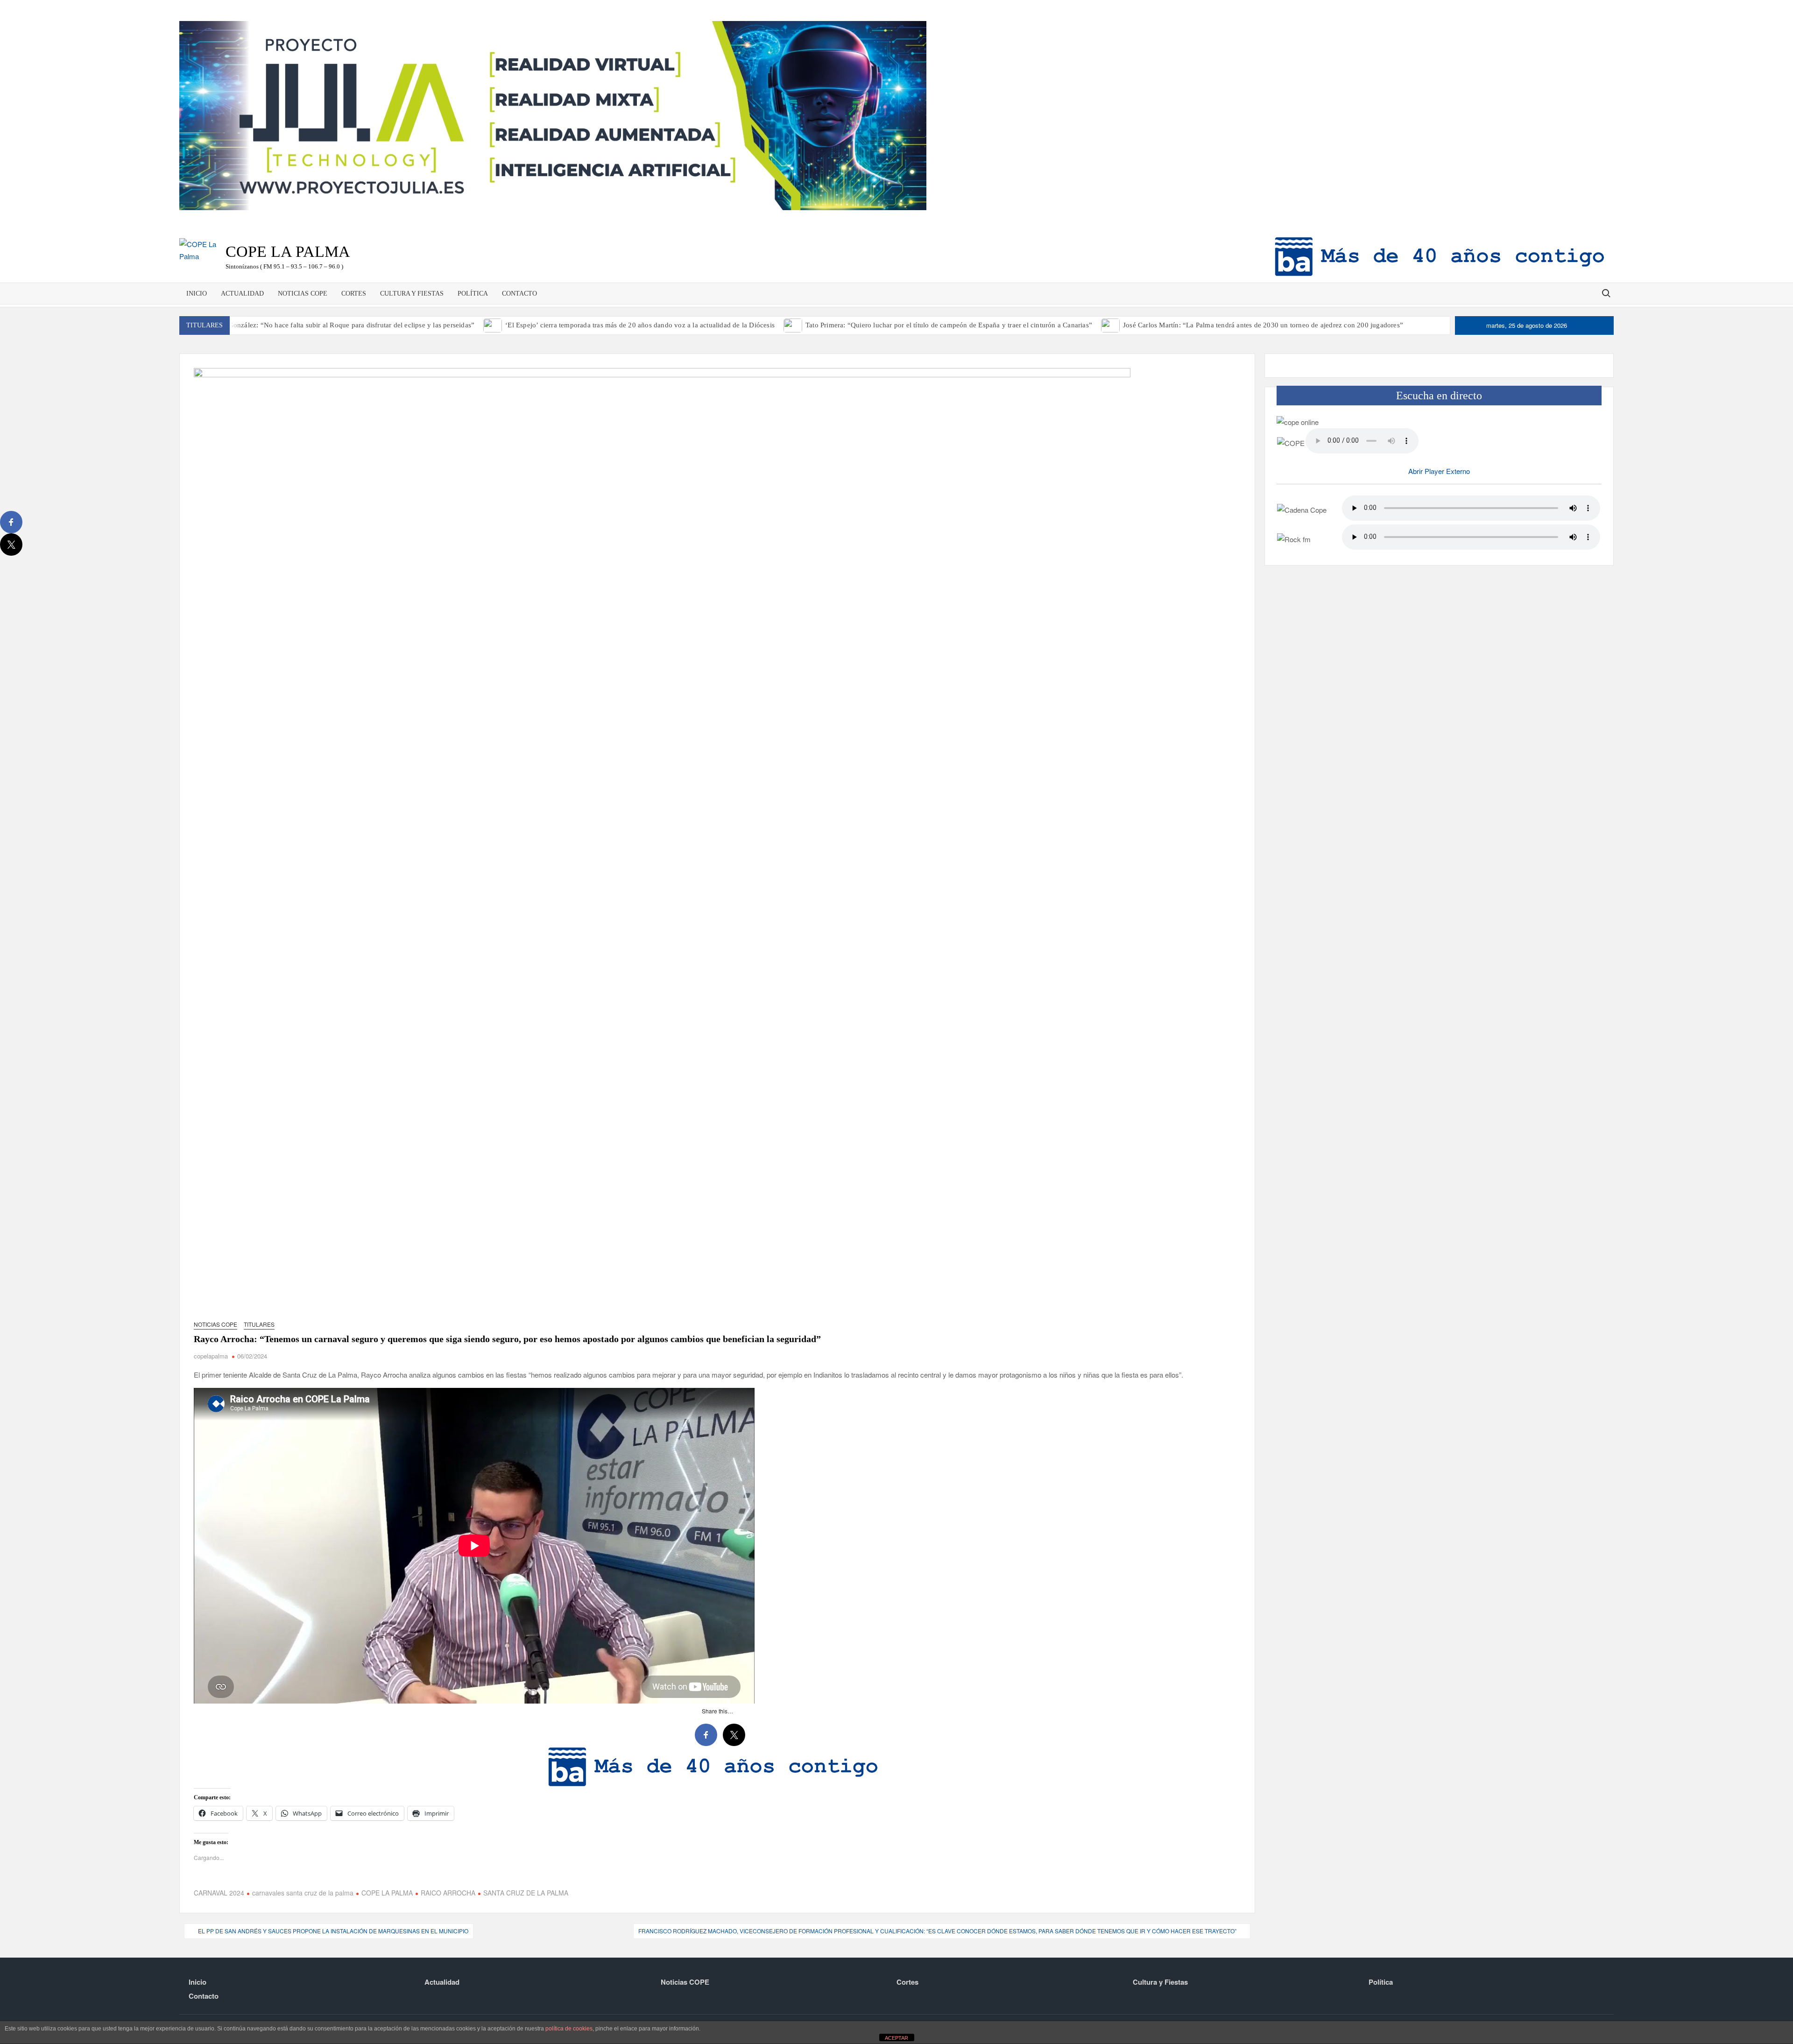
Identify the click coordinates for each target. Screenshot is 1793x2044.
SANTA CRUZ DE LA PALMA (526, 1893)
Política (473, 294)
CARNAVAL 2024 (219, 1893)
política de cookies (569, 2029)
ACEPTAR (896, 2038)
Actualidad (242, 294)
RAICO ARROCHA (448, 1893)
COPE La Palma (288, 251)
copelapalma (211, 1356)
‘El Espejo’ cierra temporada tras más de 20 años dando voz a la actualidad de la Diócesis (640, 325)
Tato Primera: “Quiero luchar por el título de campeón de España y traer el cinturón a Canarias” (949, 325)
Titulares (259, 1324)
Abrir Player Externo (1439, 471)
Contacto (519, 294)
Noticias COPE (303, 294)
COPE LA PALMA (387, 1893)
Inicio (197, 294)
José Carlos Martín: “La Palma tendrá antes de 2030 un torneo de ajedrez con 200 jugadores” (1263, 325)
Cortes (354, 294)
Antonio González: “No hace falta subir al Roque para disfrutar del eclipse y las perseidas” (338, 325)
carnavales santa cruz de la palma (303, 1893)
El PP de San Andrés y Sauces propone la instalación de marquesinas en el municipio (333, 1931)
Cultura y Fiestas (412, 294)
